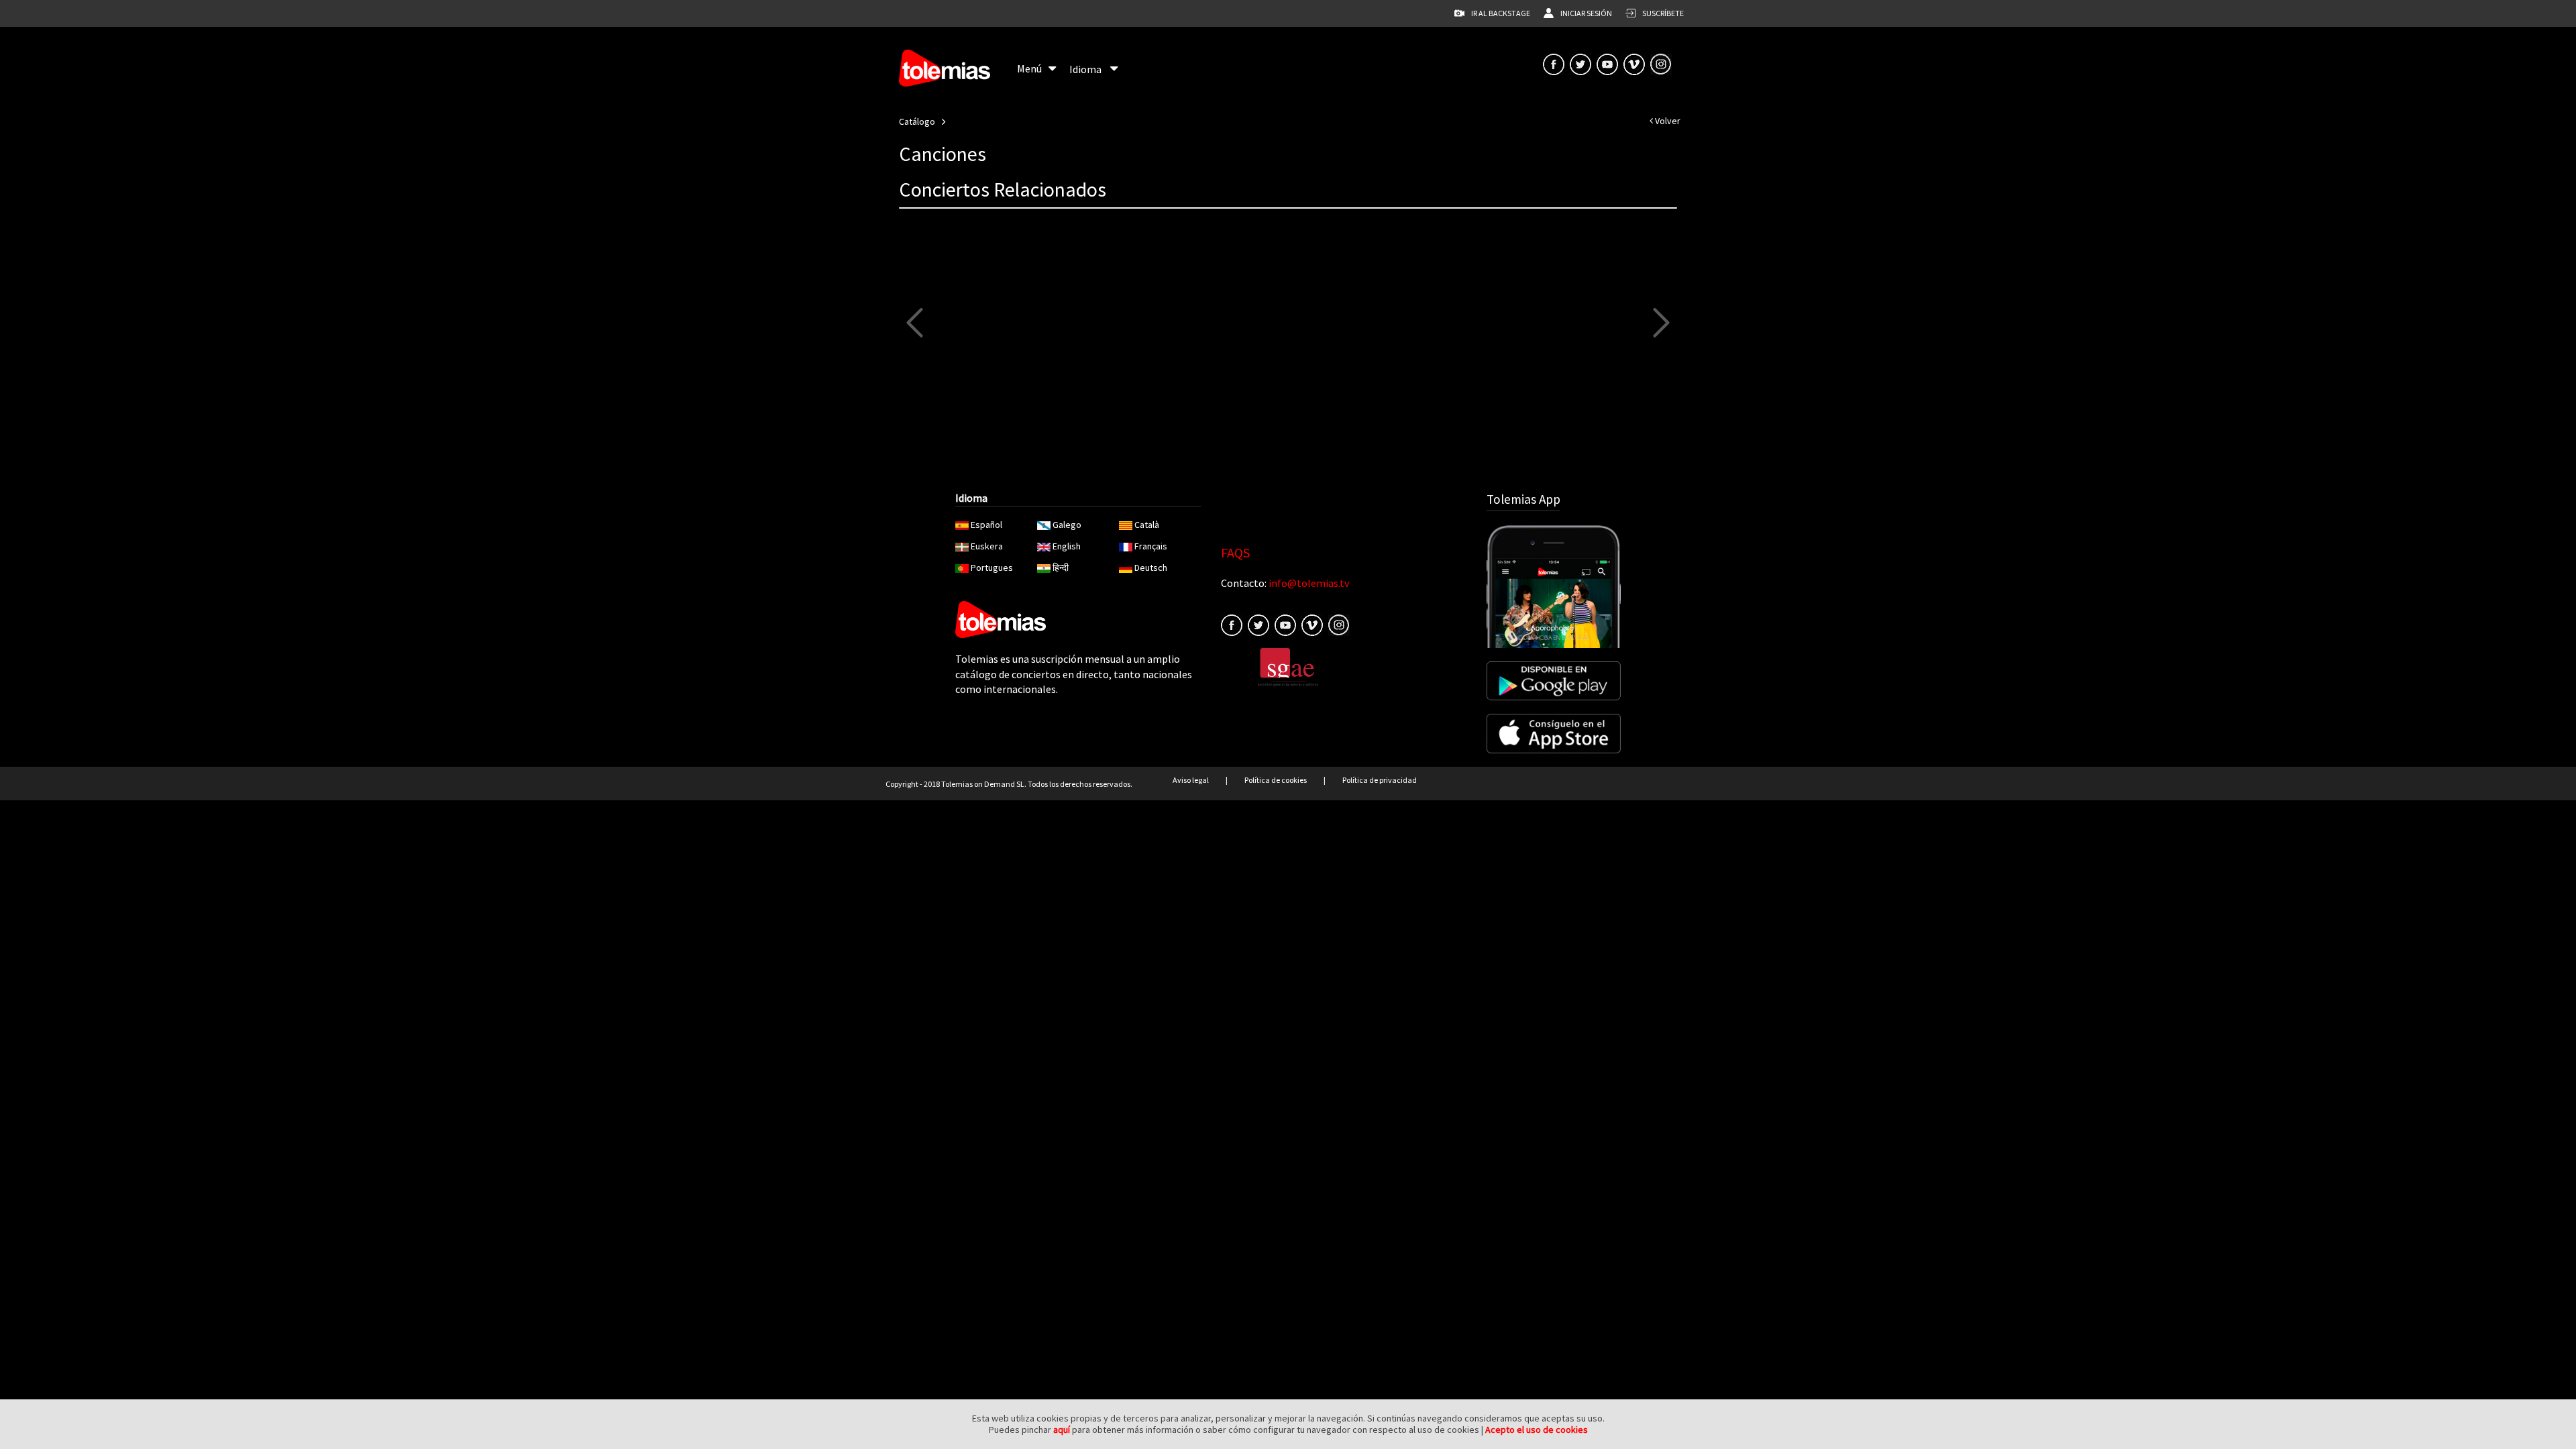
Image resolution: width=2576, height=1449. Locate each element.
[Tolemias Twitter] (1580, 63)
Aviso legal (1191, 780)
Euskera (987, 546)
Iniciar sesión (1586, 13)
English (1067, 546)
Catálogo (917, 121)
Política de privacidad (1380, 780)
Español (986, 525)
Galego (1067, 525)
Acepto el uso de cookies (1537, 1430)
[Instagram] (1661, 63)
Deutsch (1151, 568)
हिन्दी (1061, 568)
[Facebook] (1232, 624)
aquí (1062, 1430)
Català (1147, 525)
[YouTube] (1607, 63)
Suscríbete (1663, 13)
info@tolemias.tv (1309, 583)
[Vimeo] (1634, 63)
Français (1151, 546)
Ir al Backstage (1501, 13)
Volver (1667, 121)
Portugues (992, 568)
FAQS (1235, 552)
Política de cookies (1276, 780)
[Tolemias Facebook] (1554, 63)
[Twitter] (1258, 624)
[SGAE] (1288, 666)
